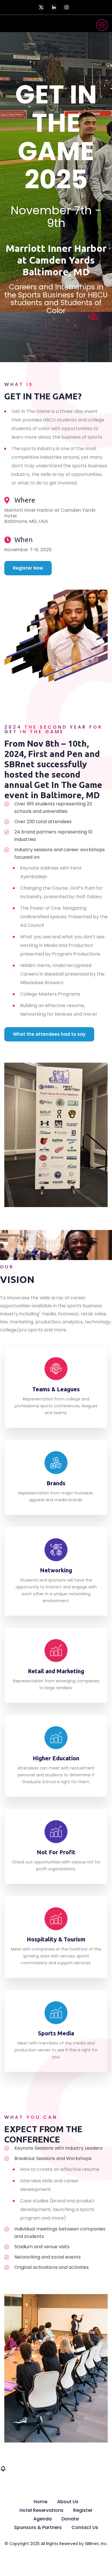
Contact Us (85, 2527)
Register (83, 2510)
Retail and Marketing (56, 1671)
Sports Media (56, 2033)
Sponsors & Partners (38, 2527)
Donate (70, 2519)
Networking (56, 1570)
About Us (68, 2502)
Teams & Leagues (56, 1389)
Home (40, 2502)
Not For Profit (56, 1852)
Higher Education (56, 1758)
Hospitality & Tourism (56, 1939)
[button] (3, 2470)
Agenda (43, 2519)
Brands (56, 1483)
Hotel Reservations (41, 2510)
